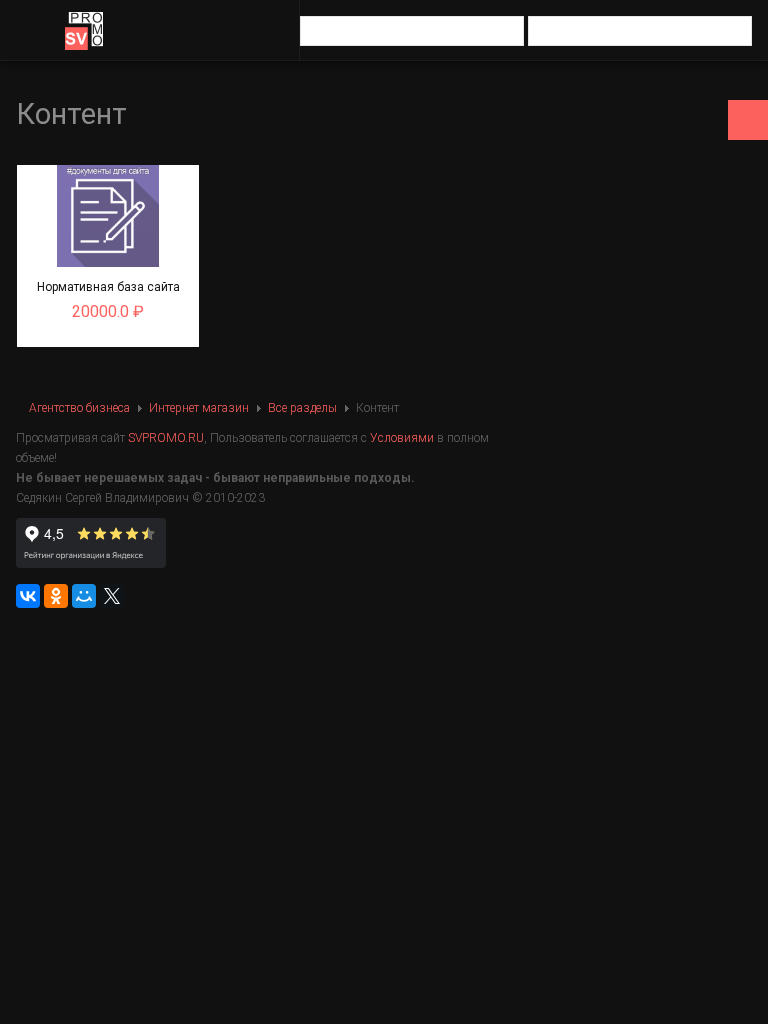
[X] (112, 596)
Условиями (402, 438)
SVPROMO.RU (166, 438)
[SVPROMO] (84, 31)
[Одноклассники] (56, 596)
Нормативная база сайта (108, 287)
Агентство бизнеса (79, 408)
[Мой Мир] (84, 596)
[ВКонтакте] (28, 596)
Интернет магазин (199, 408)
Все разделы (302, 408)
